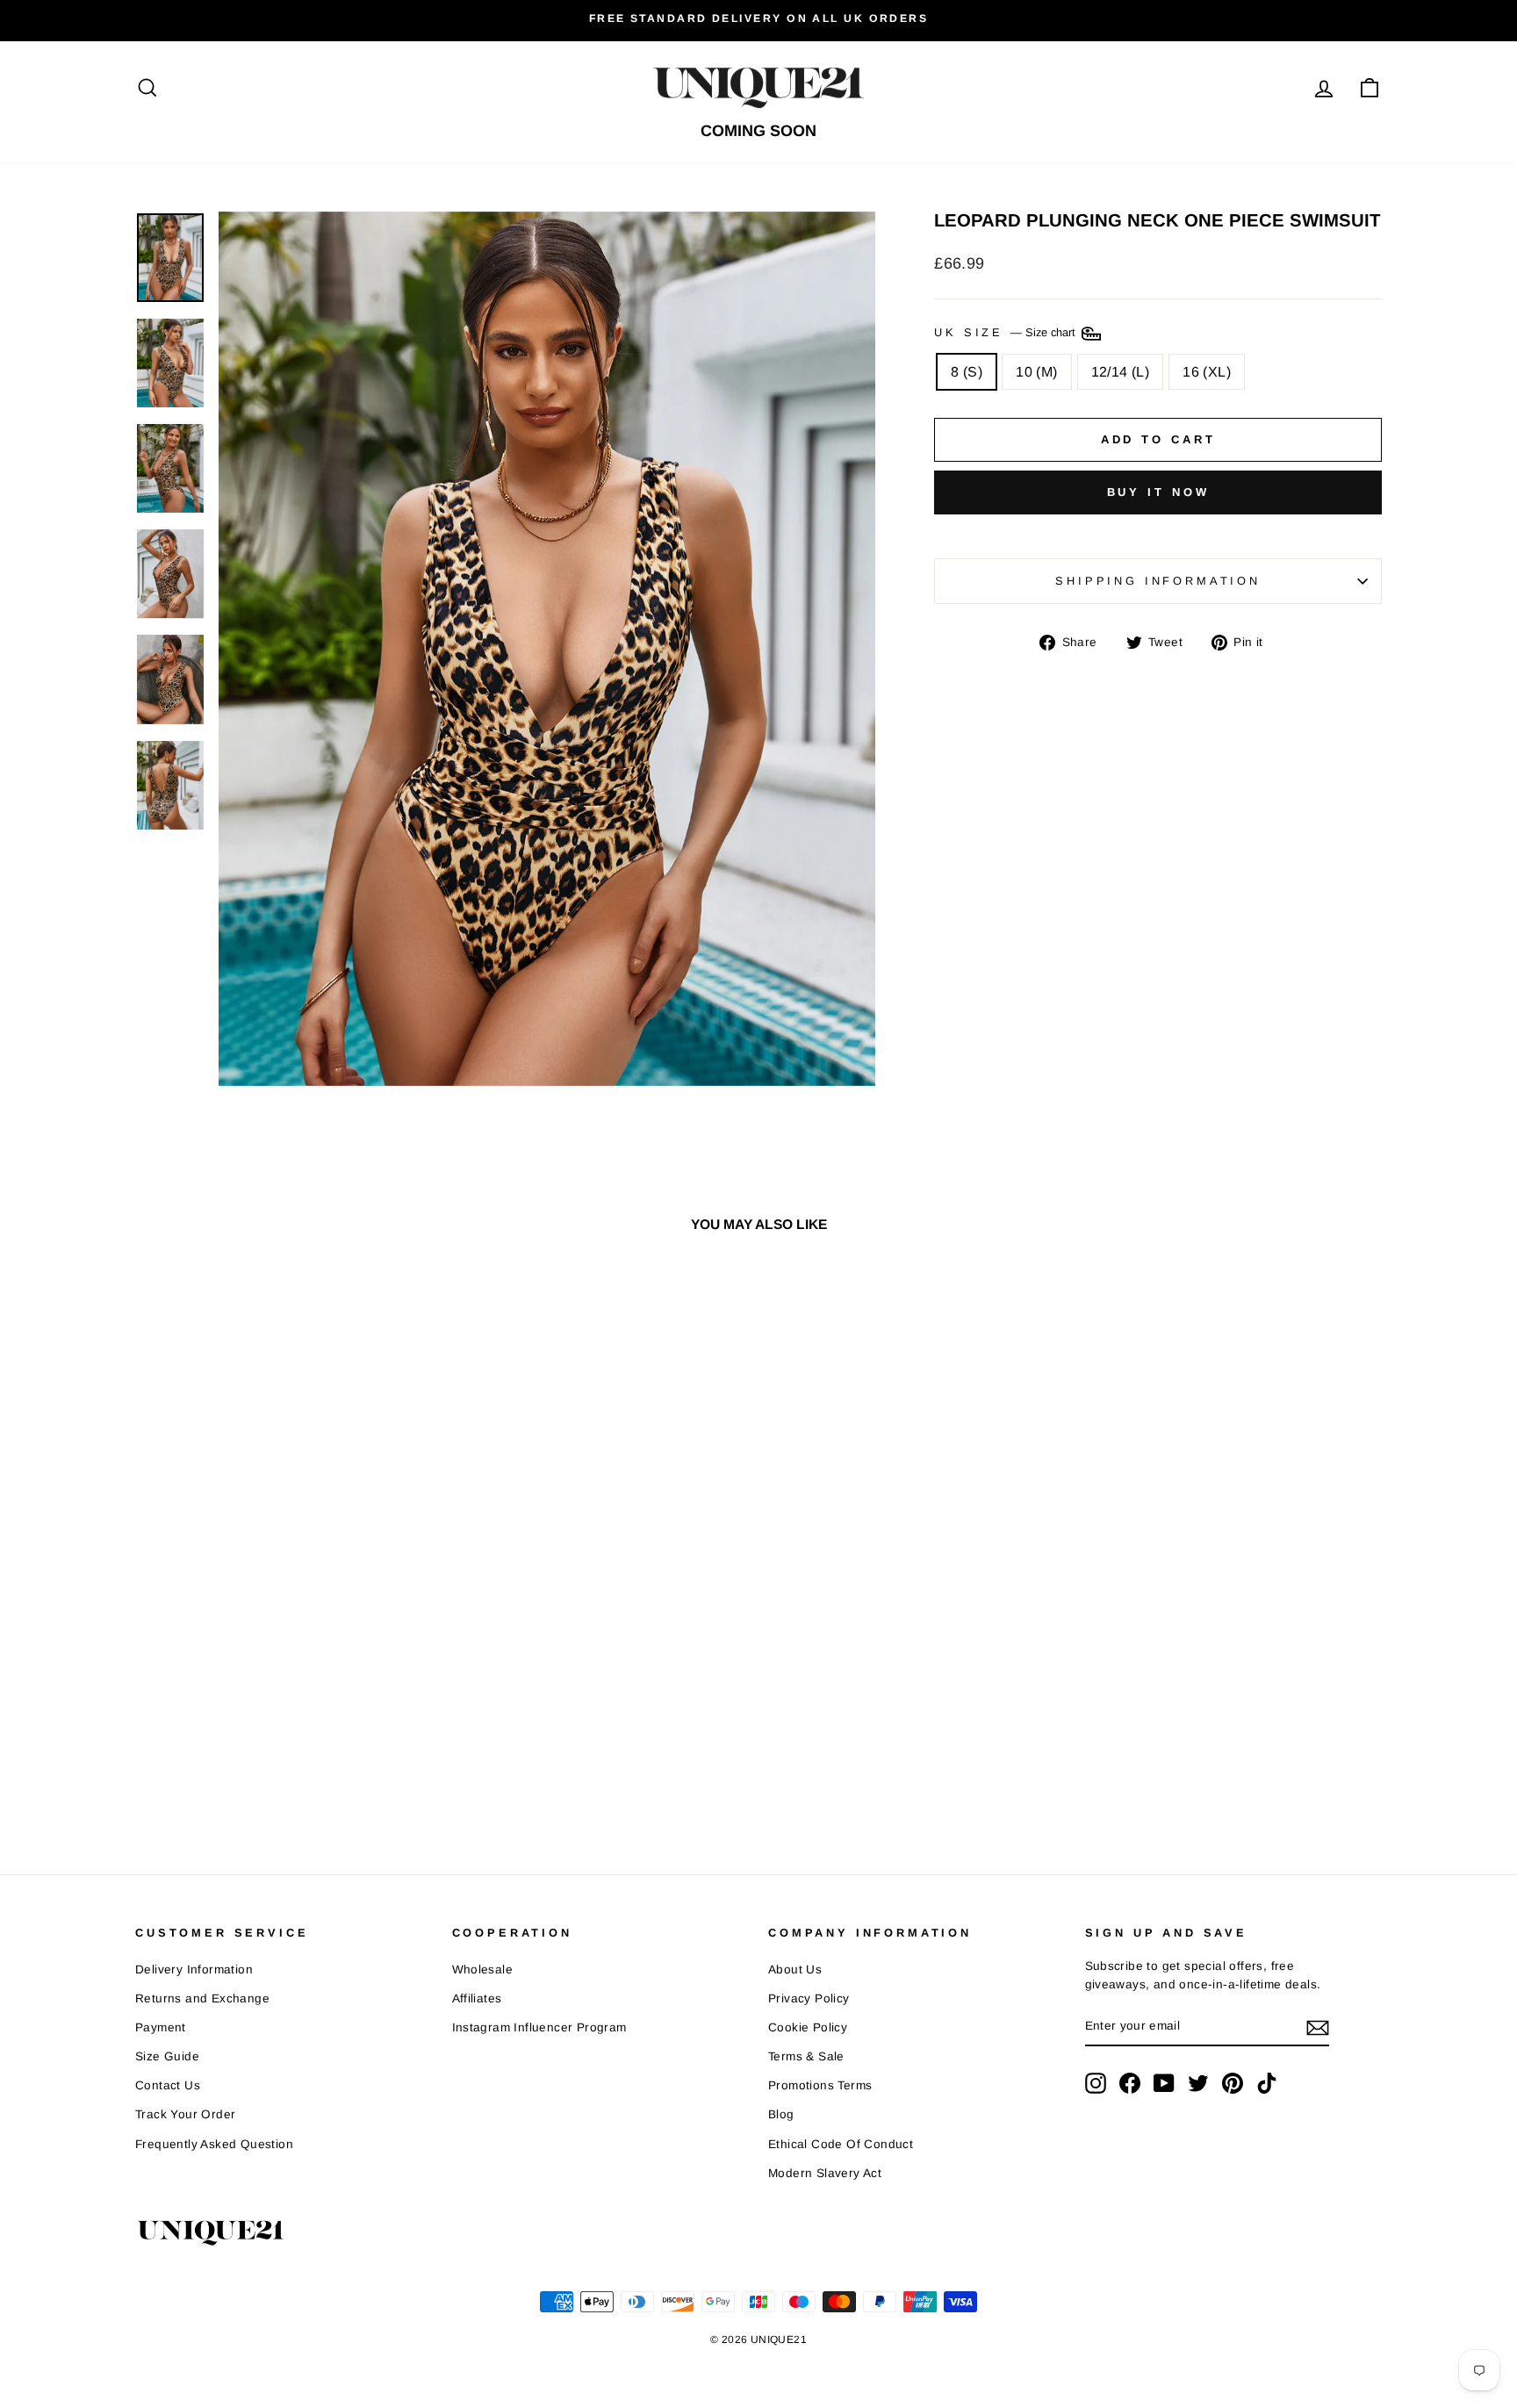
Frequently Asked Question (214, 2144)
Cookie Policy (808, 2027)
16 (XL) (1207, 372)
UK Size (1007, 332)
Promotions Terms (820, 2085)
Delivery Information (194, 1970)
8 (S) (967, 372)
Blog (781, 2114)
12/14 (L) (1121, 372)
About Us (795, 1970)
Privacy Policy (809, 1998)
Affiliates (477, 1998)
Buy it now (1158, 492)
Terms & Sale (806, 2056)
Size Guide (167, 2056)
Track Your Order (185, 2114)
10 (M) (1036, 372)
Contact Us (168, 2085)
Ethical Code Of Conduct (841, 2144)
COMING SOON (758, 131)
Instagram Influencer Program (539, 2027)
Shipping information (1158, 581)
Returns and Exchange (202, 1998)
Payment (161, 2027)
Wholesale (483, 1970)
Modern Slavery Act (825, 2173)
